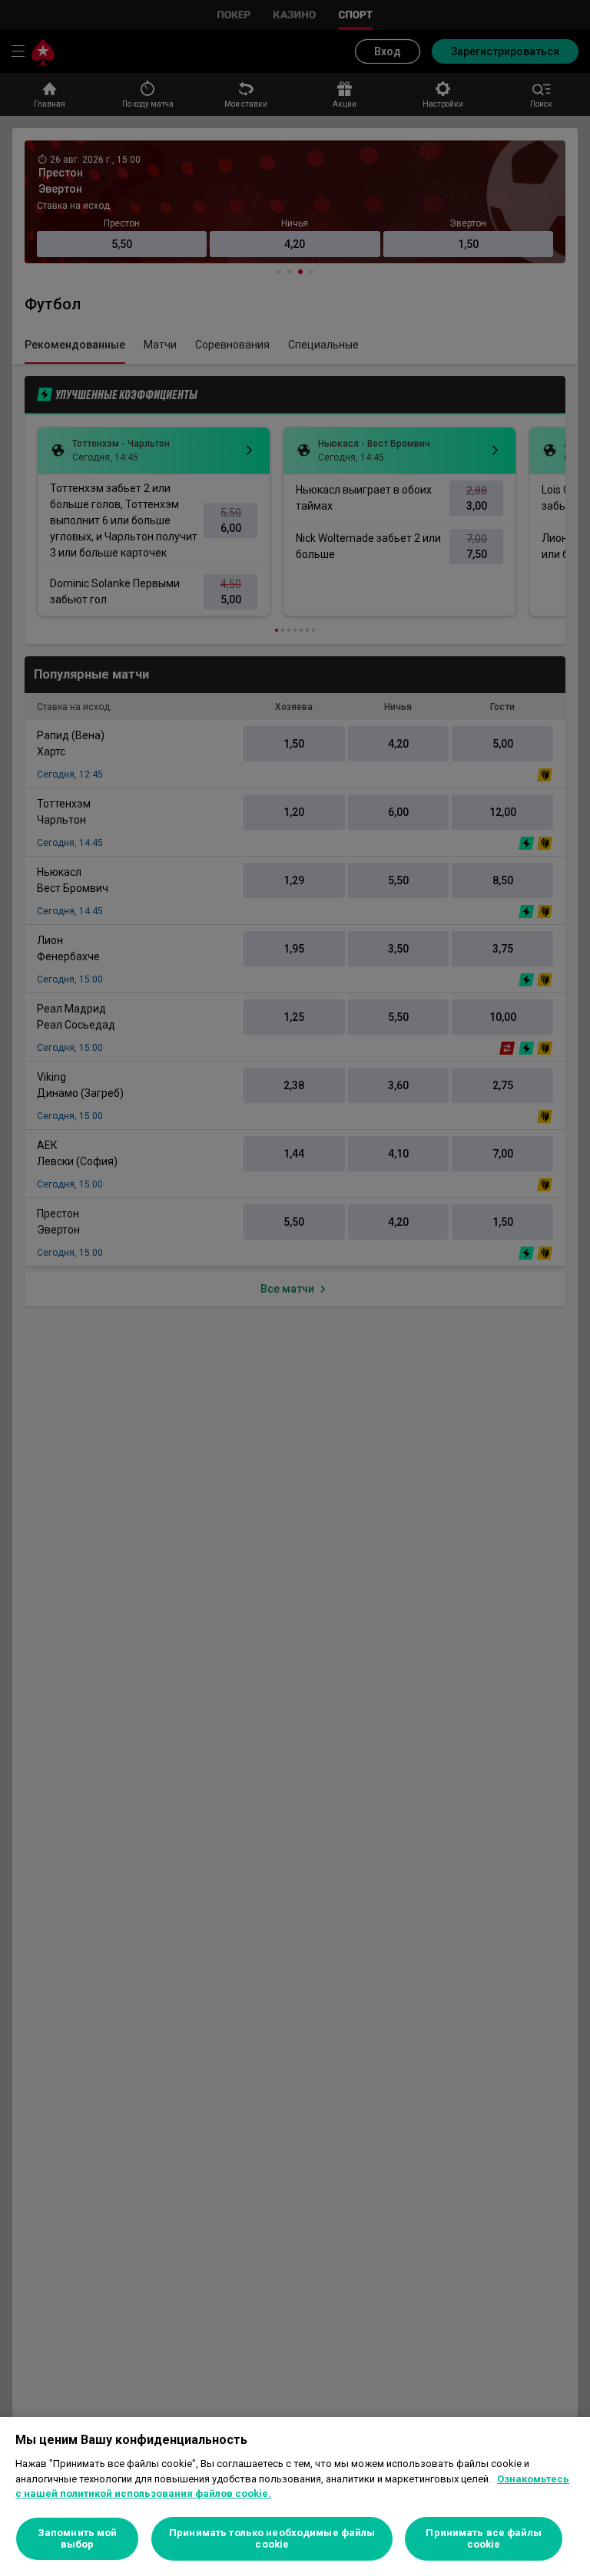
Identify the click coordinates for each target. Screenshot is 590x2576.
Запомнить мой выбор (78, 2539)
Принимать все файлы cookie (483, 2539)
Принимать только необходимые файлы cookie (272, 2539)
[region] (295, 2497)
